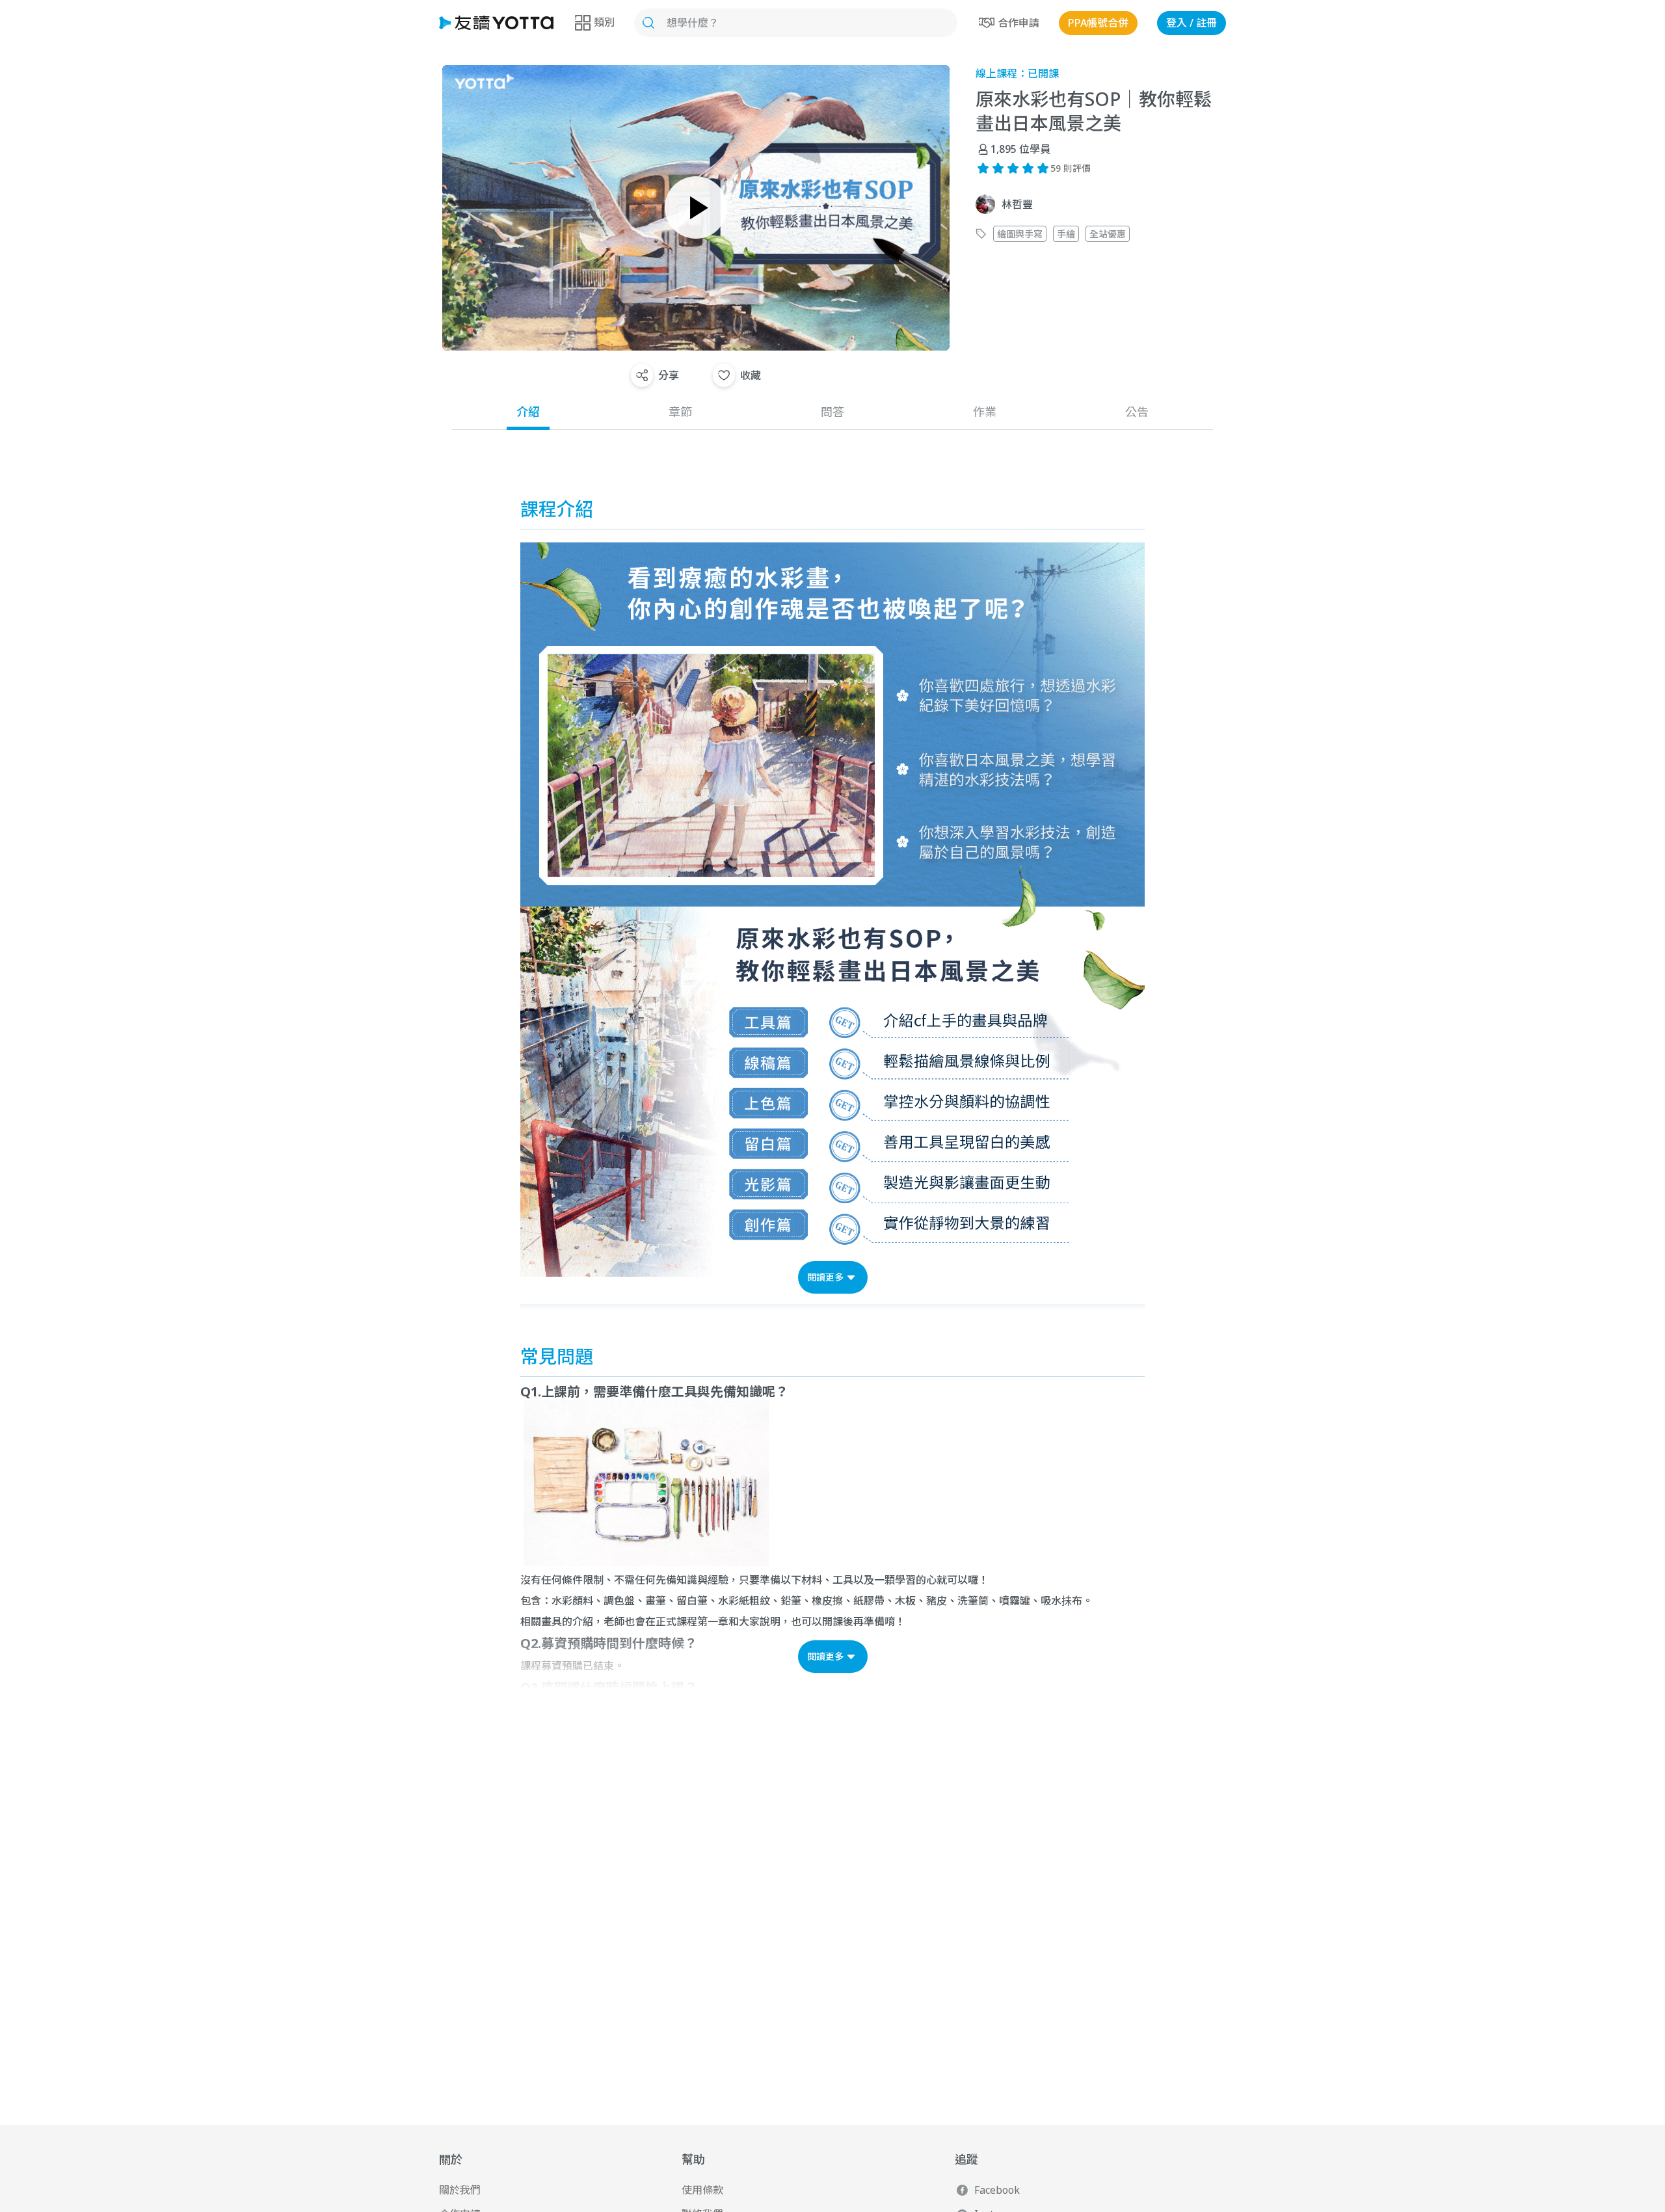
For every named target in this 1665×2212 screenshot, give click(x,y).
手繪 (1066, 234)
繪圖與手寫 (1020, 234)
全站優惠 (1108, 234)
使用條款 (702, 2190)
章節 (680, 412)
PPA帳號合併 (1098, 23)
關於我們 (460, 2190)
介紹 (528, 412)
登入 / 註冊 (1192, 23)
